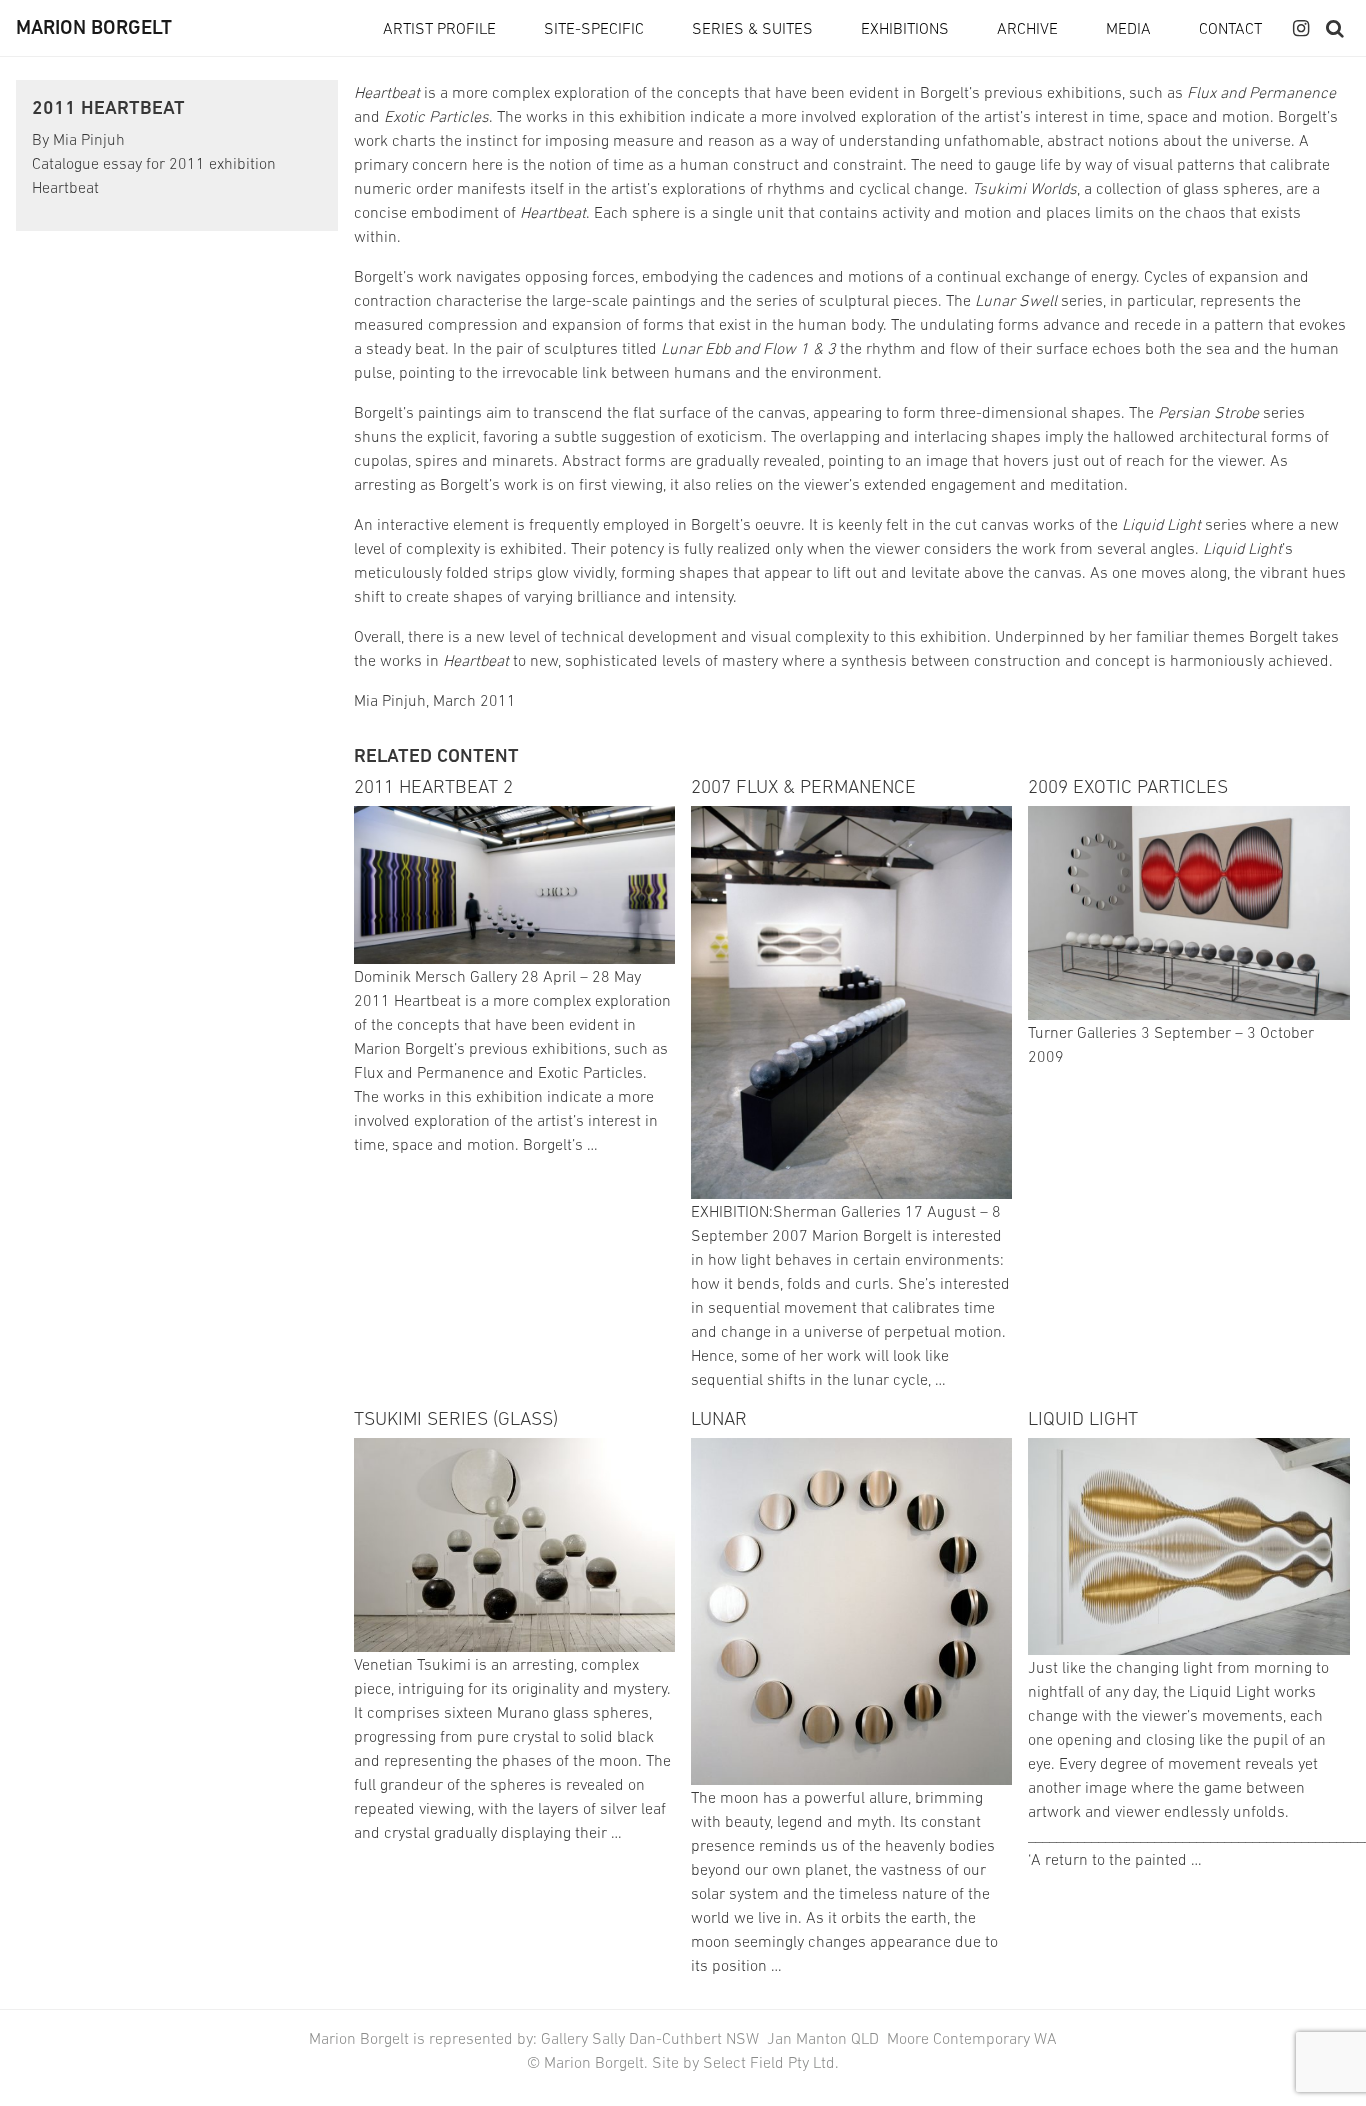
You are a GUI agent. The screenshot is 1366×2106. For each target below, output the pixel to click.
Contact (1230, 28)
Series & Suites (752, 28)
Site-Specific (594, 28)
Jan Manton (807, 2038)
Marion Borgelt (94, 27)
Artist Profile (439, 28)
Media (1128, 28)
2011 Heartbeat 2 (433, 786)
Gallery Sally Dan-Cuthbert (633, 2038)
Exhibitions (905, 28)
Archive (1027, 28)
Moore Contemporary (958, 2038)
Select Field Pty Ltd (769, 2062)
